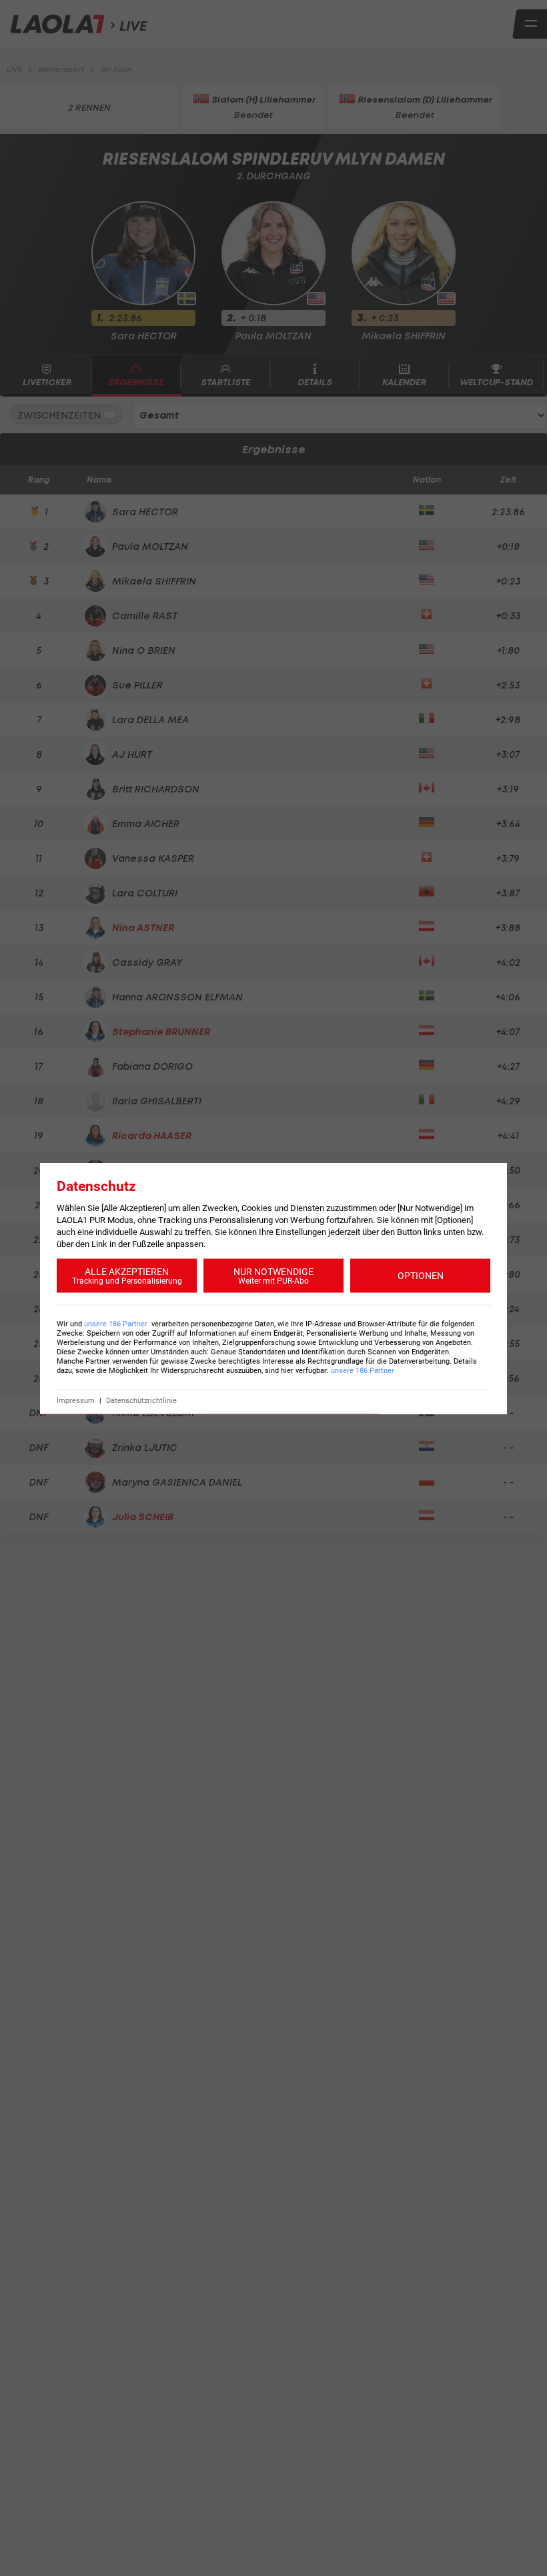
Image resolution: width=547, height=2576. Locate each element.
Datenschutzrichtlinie (141, 1400)
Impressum (76, 1400)
